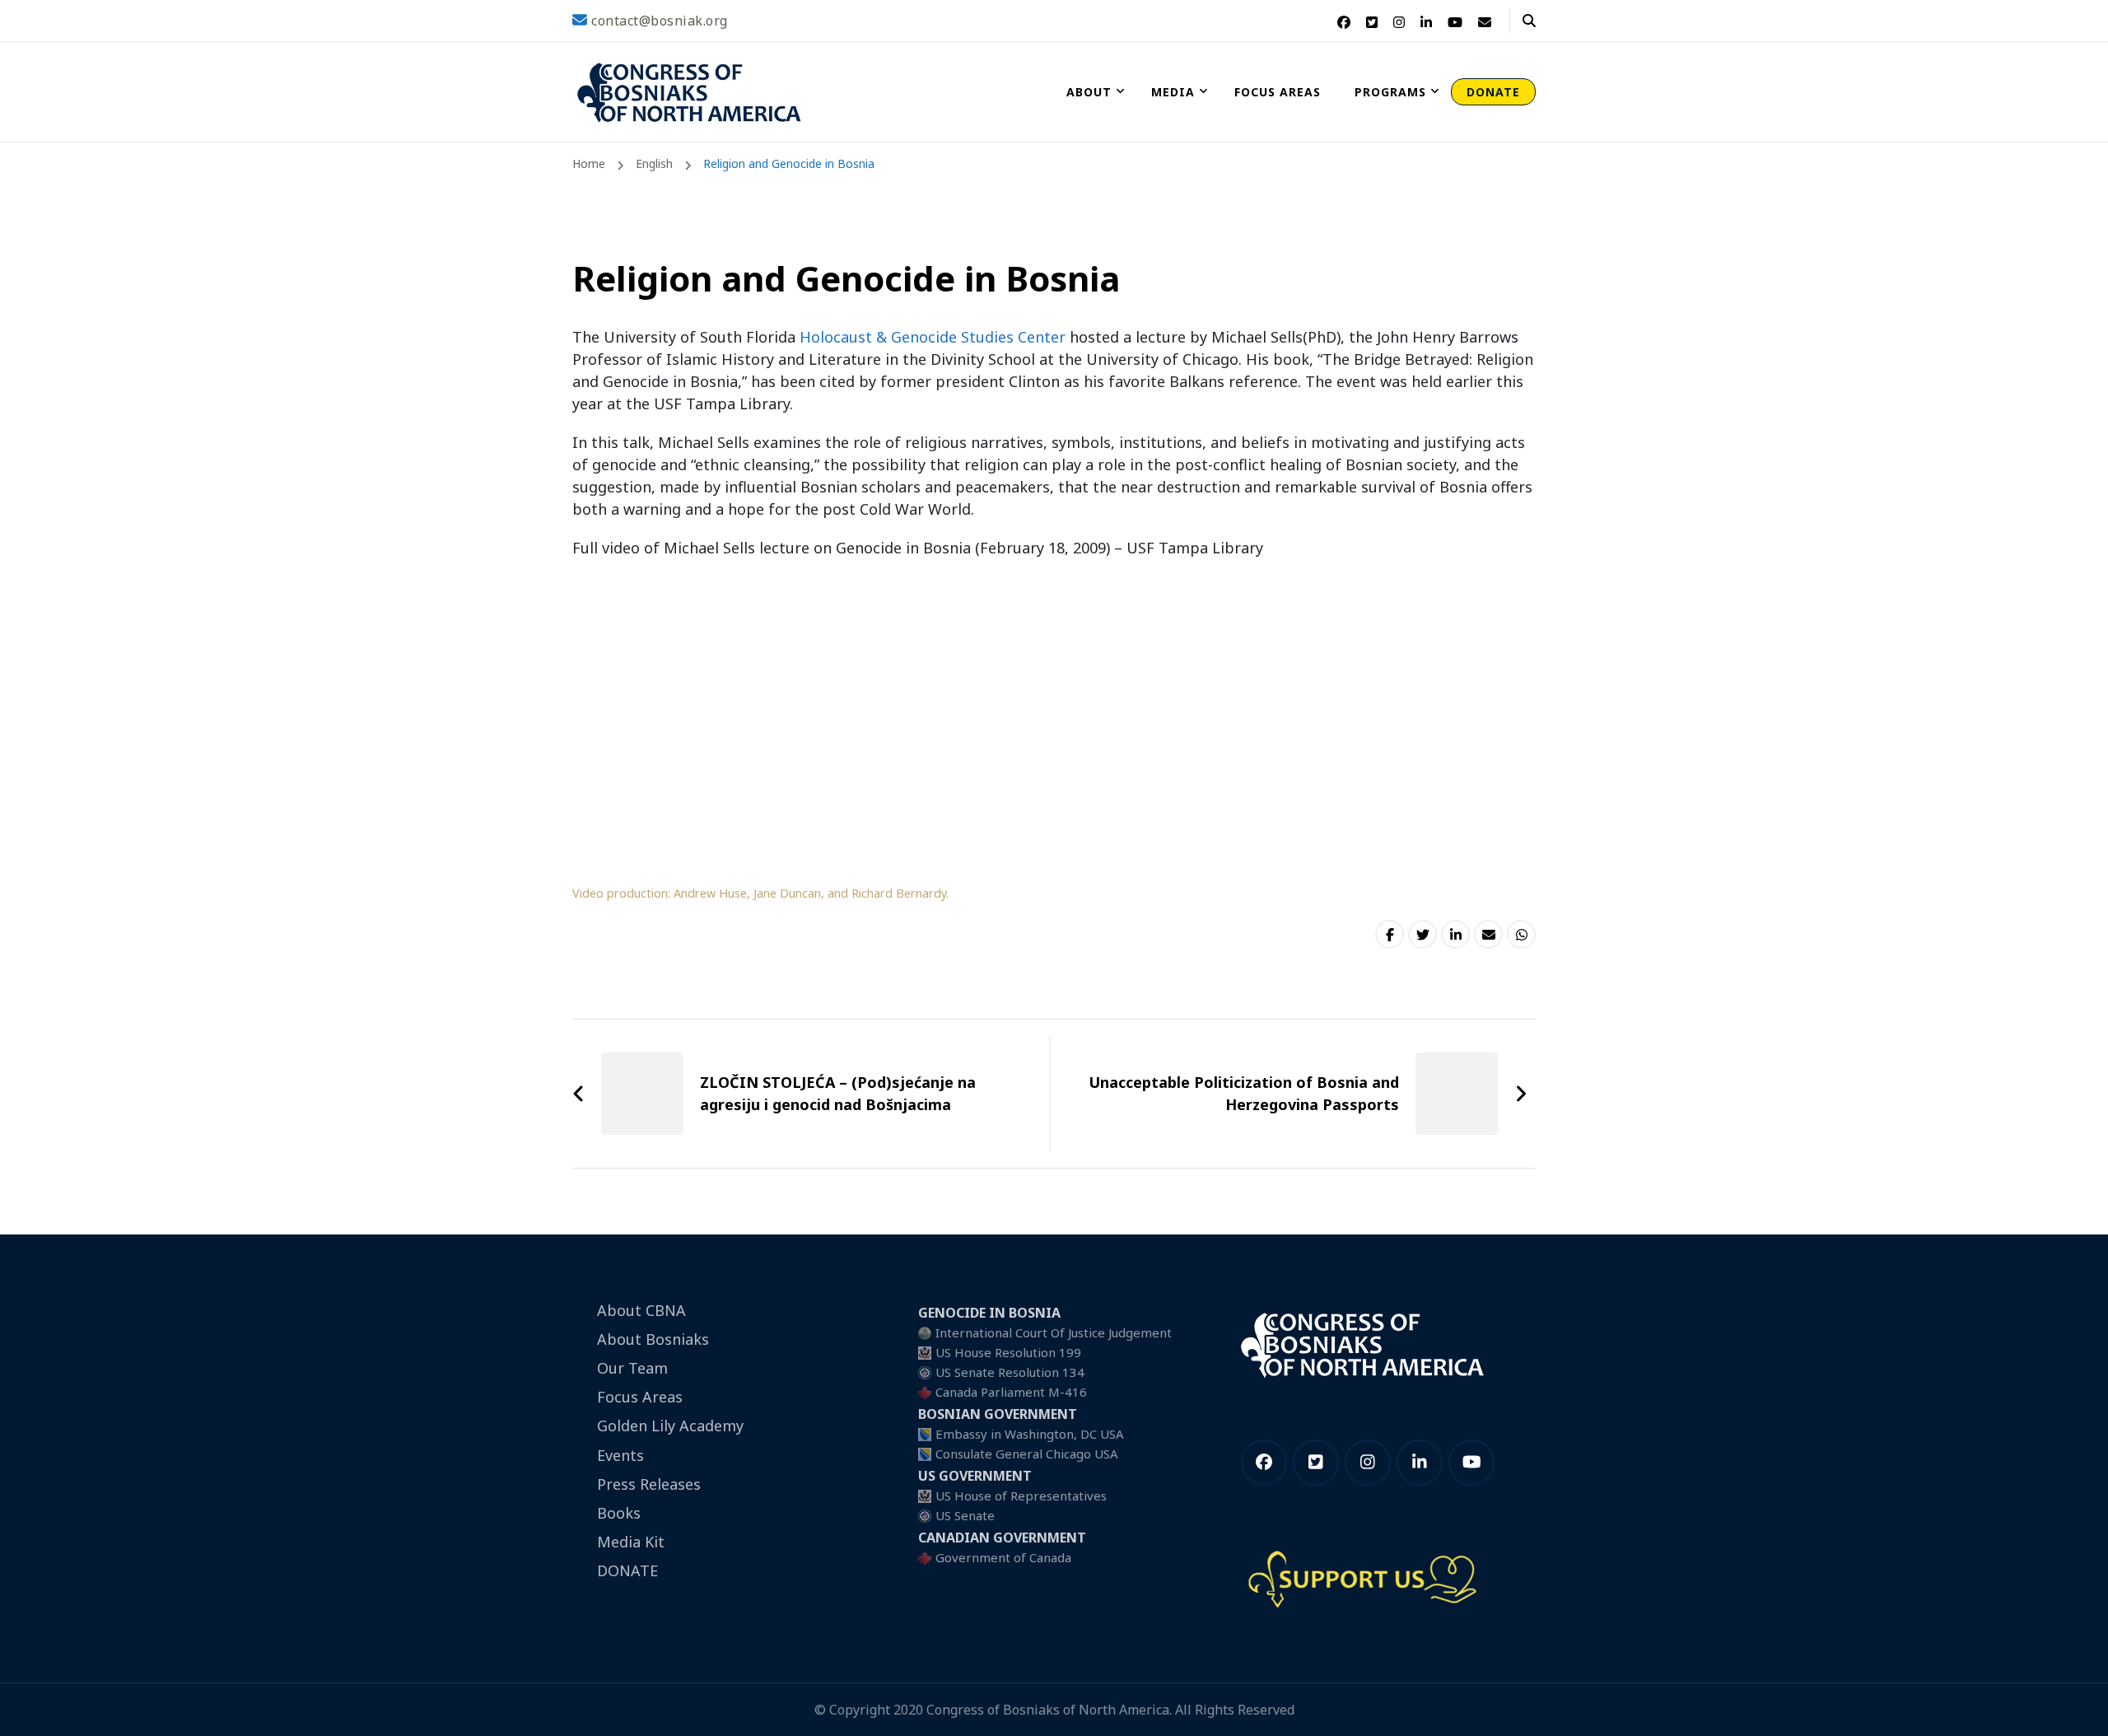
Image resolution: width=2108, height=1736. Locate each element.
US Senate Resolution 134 (1010, 1372)
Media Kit (631, 1542)
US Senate (965, 1515)
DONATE (1493, 92)
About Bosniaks (653, 1339)
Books (619, 1513)
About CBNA (641, 1310)
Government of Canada (1003, 1557)
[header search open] (1529, 21)
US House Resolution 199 (1008, 1352)
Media (1173, 92)
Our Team (632, 1368)
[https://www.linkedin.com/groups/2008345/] (1420, 1463)
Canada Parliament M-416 (1011, 1392)
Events (620, 1455)
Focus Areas (1278, 92)
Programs (1390, 92)
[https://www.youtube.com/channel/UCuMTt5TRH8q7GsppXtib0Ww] (1471, 1463)
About (1089, 92)
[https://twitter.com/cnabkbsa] (1316, 1463)
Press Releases (649, 1484)
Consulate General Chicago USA (1027, 1454)
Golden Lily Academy (670, 1426)
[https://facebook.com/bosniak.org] (1264, 1463)
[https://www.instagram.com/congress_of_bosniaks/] (1368, 1463)
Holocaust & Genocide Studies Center (935, 337)
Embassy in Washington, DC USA (1030, 1434)
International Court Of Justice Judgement (1054, 1332)
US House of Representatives (1021, 1496)
